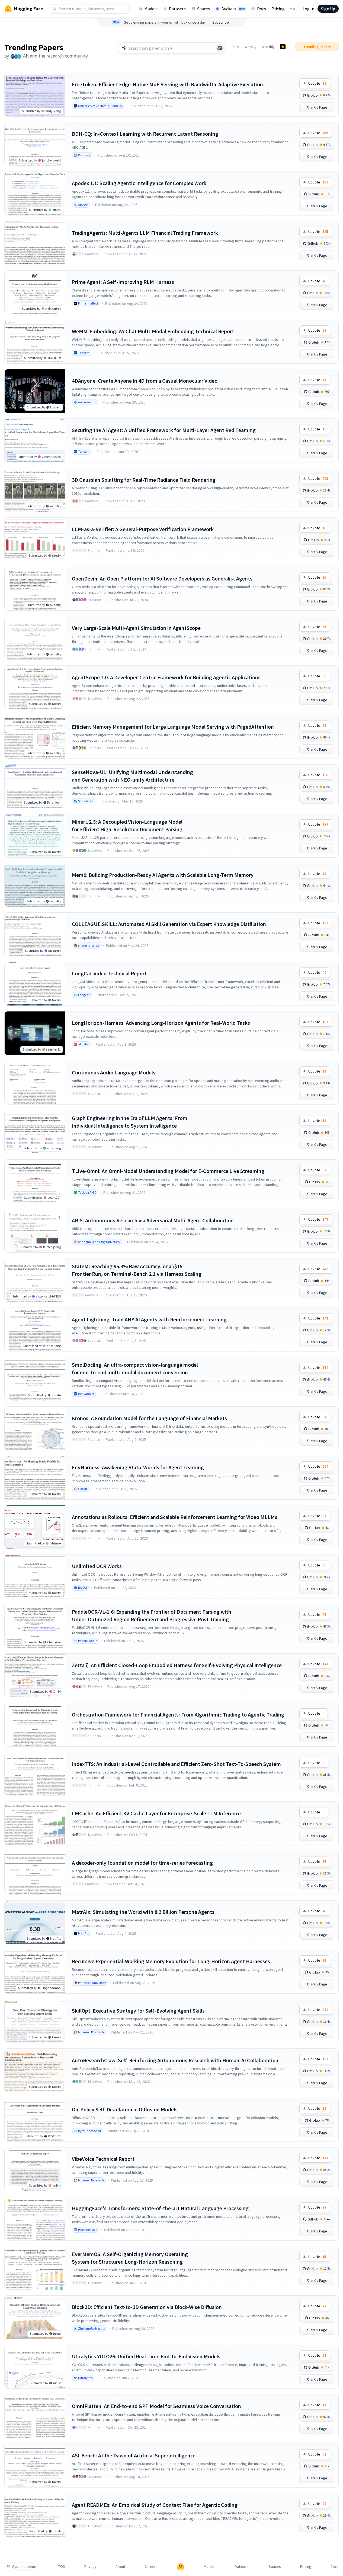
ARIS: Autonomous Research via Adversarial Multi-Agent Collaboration (153, 1220)
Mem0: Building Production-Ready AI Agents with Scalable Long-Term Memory (163, 875)
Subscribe (221, 22)
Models (151, 9)
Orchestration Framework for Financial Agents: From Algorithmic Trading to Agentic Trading (178, 1714)
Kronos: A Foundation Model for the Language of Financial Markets (149, 1418)
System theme (24, 2567)
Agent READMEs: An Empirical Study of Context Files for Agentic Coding (155, 2505)
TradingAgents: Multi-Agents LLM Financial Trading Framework (145, 233)
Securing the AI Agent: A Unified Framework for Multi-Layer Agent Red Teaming (164, 430)
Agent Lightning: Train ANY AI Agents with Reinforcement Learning (149, 1319)
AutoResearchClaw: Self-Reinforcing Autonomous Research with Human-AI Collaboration (175, 2060)
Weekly (251, 47)
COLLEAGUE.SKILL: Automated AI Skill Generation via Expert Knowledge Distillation (169, 924)
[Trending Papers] (283, 47)
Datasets (177, 9)
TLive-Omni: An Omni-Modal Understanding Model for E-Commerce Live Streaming (168, 1171)
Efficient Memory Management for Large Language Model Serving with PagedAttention (173, 727)
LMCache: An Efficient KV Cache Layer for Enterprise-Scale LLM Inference (156, 1813)
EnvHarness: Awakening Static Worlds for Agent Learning (138, 1467)
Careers (151, 2567)
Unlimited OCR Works (97, 1566)
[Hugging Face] (181, 2567)
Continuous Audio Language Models (114, 1072)
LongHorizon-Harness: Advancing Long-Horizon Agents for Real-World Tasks (161, 1023)
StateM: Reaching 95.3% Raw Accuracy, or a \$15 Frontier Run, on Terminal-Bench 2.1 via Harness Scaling (137, 1270)
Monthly (268, 47)
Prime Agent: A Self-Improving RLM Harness (123, 282)
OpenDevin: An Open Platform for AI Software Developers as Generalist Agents (162, 578)
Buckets (233, 9)
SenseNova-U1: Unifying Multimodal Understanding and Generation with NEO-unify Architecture (132, 776)
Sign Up (328, 9)
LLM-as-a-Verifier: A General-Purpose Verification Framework (143, 529)
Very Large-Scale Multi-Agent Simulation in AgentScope (136, 628)
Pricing (278, 9)
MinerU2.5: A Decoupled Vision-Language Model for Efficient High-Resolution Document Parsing (127, 825)
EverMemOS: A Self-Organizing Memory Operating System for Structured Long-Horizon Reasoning (130, 2258)
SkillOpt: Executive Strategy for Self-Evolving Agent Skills (138, 2011)
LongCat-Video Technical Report (109, 973)
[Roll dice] (220, 48)
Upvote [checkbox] (317, 83)
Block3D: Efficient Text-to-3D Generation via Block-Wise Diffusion (147, 2307)
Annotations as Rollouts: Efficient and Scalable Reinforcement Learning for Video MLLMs (175, 1517)
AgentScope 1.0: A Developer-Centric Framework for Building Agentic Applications (166, 677)
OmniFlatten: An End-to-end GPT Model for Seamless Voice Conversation (156, 2406)
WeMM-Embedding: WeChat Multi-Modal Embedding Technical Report (153, 331)
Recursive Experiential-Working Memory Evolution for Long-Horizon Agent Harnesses (171, 1961)
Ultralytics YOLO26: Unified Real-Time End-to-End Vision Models (146, 2356)
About (120, 2567)
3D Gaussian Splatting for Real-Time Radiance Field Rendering (144, 480)
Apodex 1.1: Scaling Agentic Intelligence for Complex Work (139, 183)
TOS (62, 2567)
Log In (308, 9)
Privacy (90, 2567)
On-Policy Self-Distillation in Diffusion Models (125, 2109)
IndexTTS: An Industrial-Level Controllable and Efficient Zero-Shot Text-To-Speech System (176, 1764)
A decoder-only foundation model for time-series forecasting (142, 1863)
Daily (235, 47)
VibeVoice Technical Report (103, 2159)
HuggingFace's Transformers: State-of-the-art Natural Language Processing (160, 2208)
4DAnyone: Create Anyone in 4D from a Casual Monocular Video (145, 381)
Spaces (203, 9)
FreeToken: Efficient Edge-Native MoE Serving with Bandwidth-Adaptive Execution (167, 84)
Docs (262, 9)
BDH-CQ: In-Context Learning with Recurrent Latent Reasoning (145, 134)
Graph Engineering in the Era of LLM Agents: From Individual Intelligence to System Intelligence (130, 1122)
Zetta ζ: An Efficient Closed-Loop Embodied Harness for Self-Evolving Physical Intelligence (177, 1665)
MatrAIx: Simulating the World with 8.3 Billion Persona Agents (143, 1912)
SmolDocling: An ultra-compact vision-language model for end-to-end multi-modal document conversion (135, 1368)
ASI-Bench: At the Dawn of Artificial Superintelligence (134, 2455)
